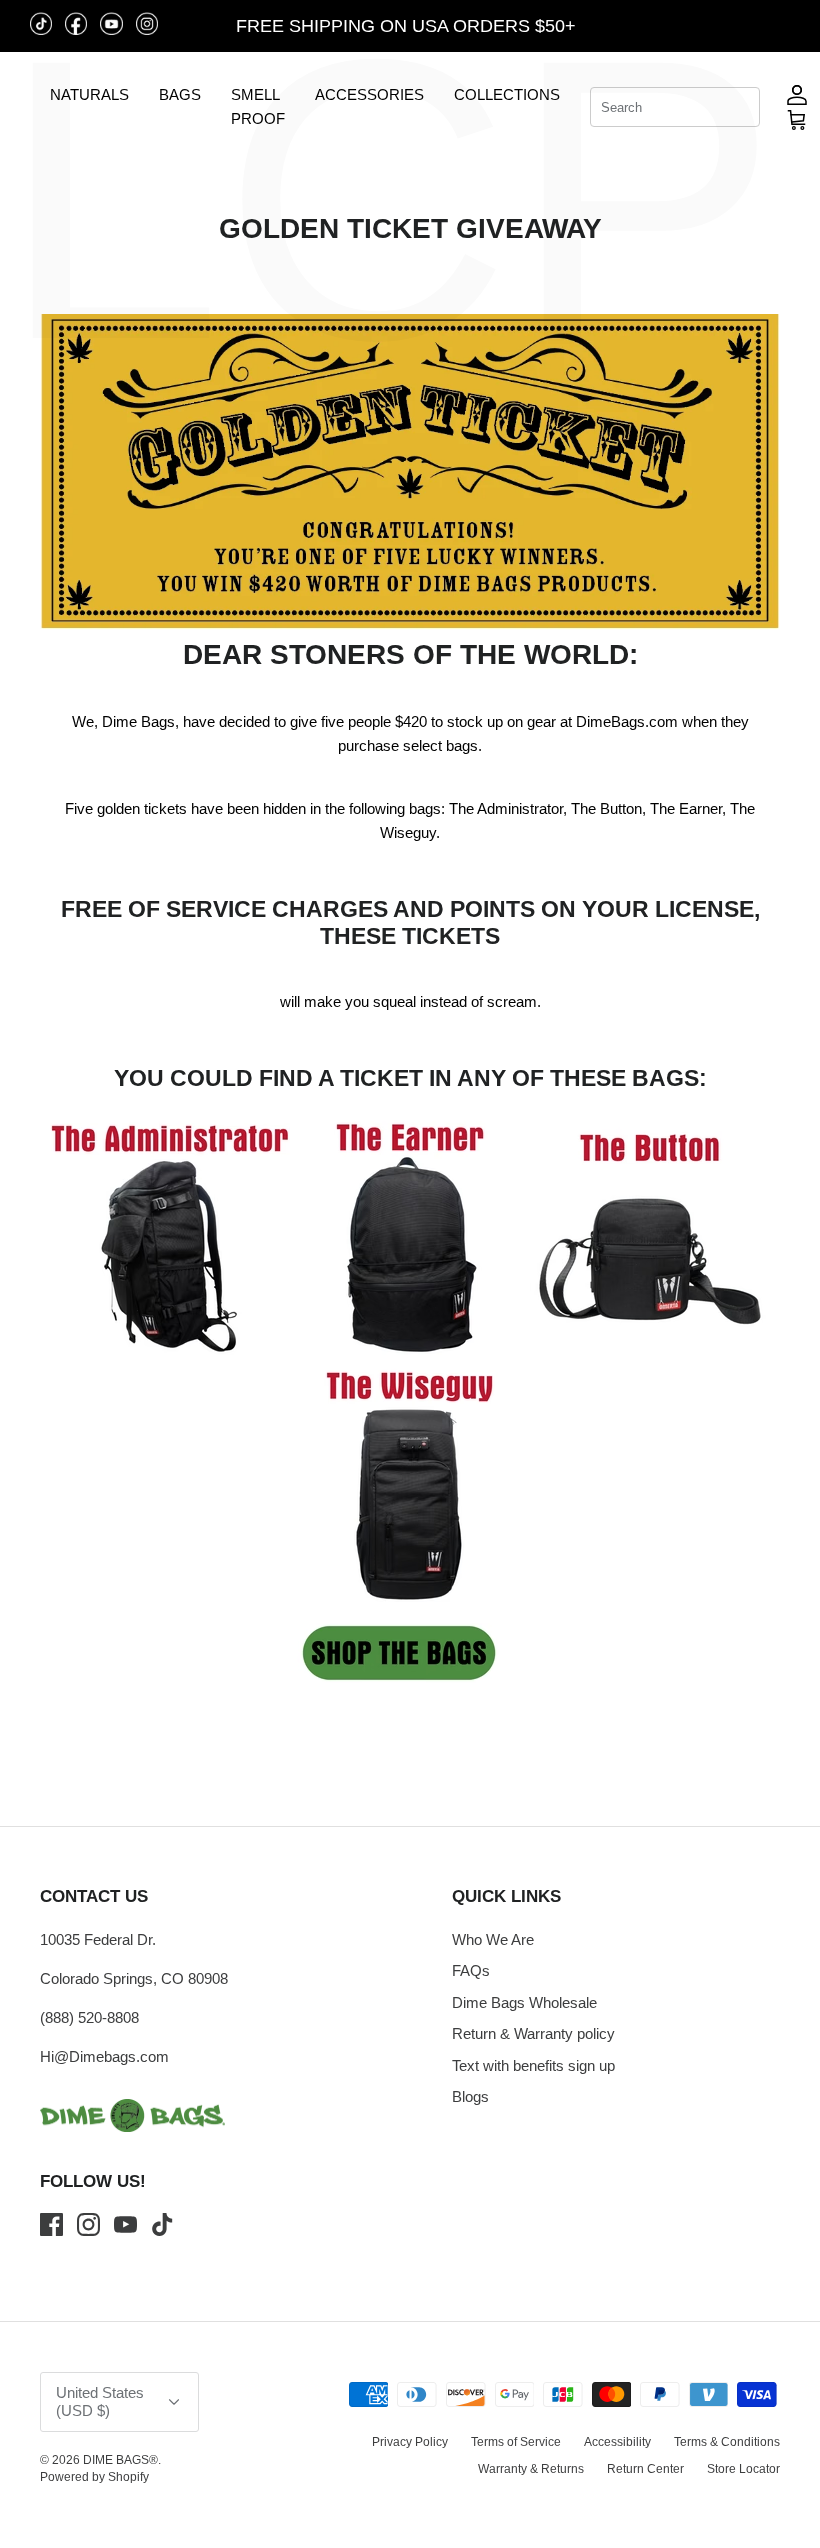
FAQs (471, 1970)
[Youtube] (125, 2224)
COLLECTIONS (507, 94)
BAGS (180, 94)
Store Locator (743, 2469)
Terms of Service (516, 2442)
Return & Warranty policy (533, 2033)
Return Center (645, 2469)
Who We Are (493, 1939)
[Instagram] (88, 2224)
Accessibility (617, 2442)
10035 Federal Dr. (98, 1939)
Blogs (470, 2096)
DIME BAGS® (120, 2460)
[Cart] (797, 119)
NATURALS (89, 94)
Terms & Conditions (727, 2442)
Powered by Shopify (94, 2477)
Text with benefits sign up (533, 2065)
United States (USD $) (711, 26)
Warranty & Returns (531, 2469)
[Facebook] (51, 2224)
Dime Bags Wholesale (524, 2002)
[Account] (797, 94)
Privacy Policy (410, 2442)
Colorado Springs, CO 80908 (134, 1978)
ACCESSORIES (369, 94)
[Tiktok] (162, 2224)
